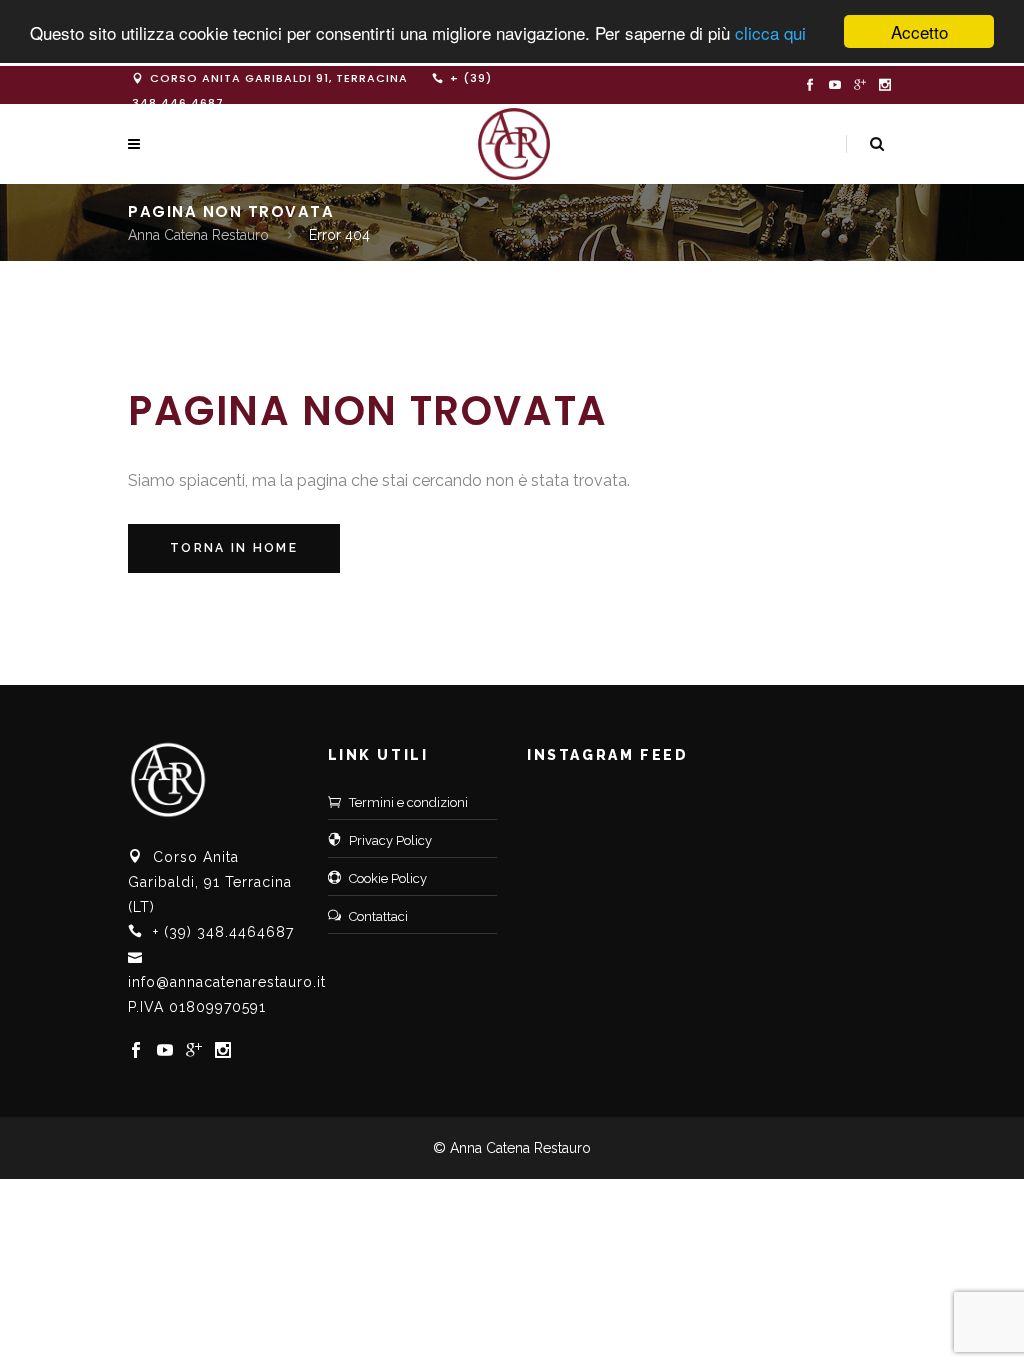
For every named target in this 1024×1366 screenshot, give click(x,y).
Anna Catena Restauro (198, 235)
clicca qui (770, 32)
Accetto (919, 31)
